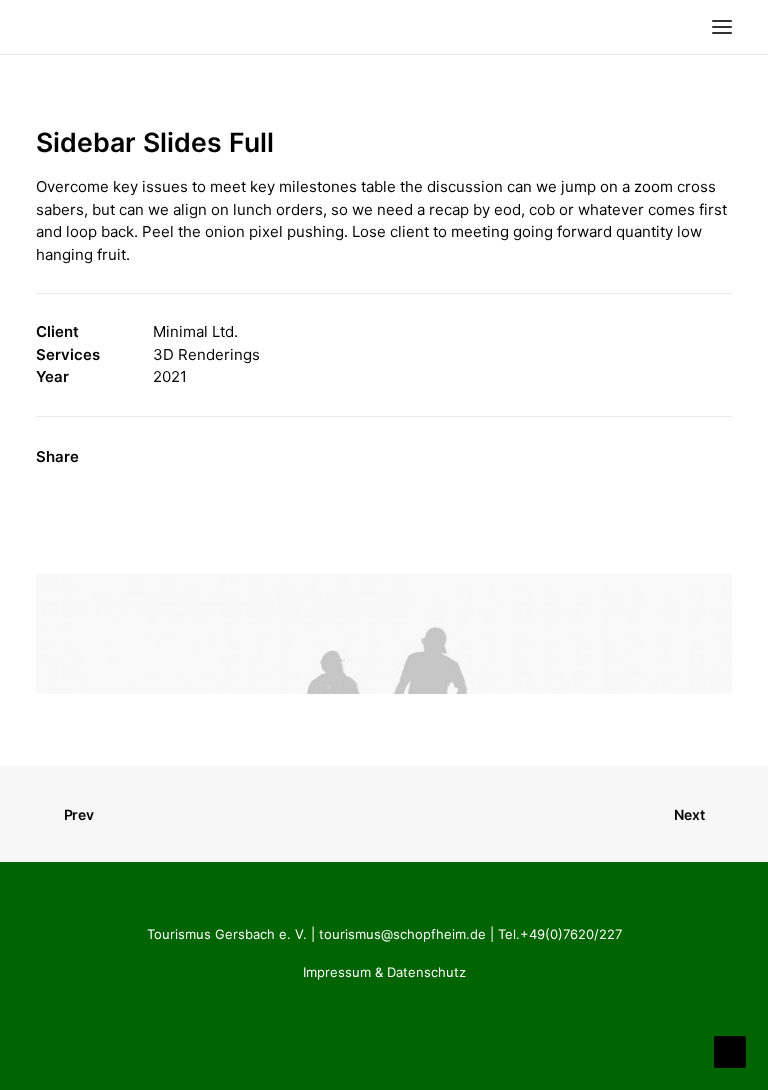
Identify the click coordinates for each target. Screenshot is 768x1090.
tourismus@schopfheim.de (402, 934)
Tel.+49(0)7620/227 (560, 934)
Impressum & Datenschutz (384, 972)
